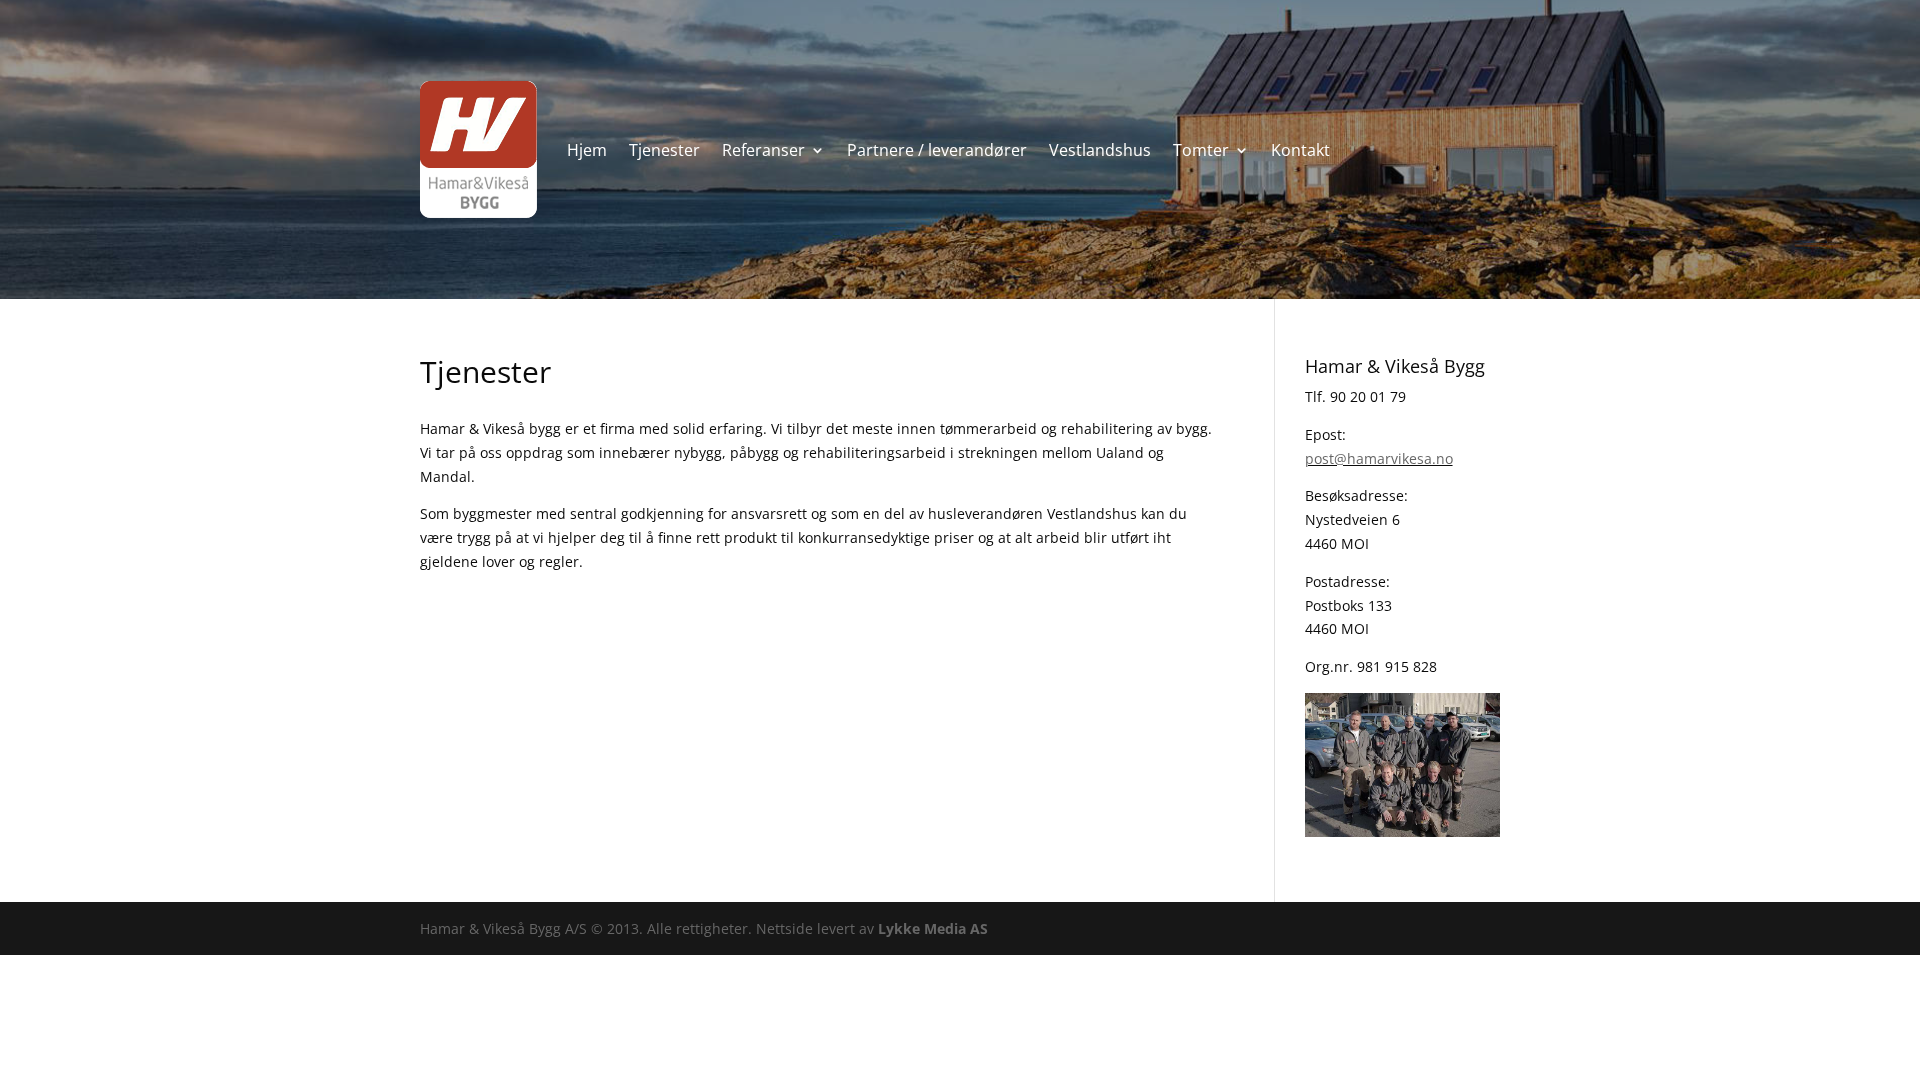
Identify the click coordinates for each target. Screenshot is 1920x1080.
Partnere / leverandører (937, 150)
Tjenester (664, 150)
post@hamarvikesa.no (1379, 458)
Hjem (587, 150)
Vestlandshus (1100, 150)
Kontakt (1300, 150)
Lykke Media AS (933, 928)
